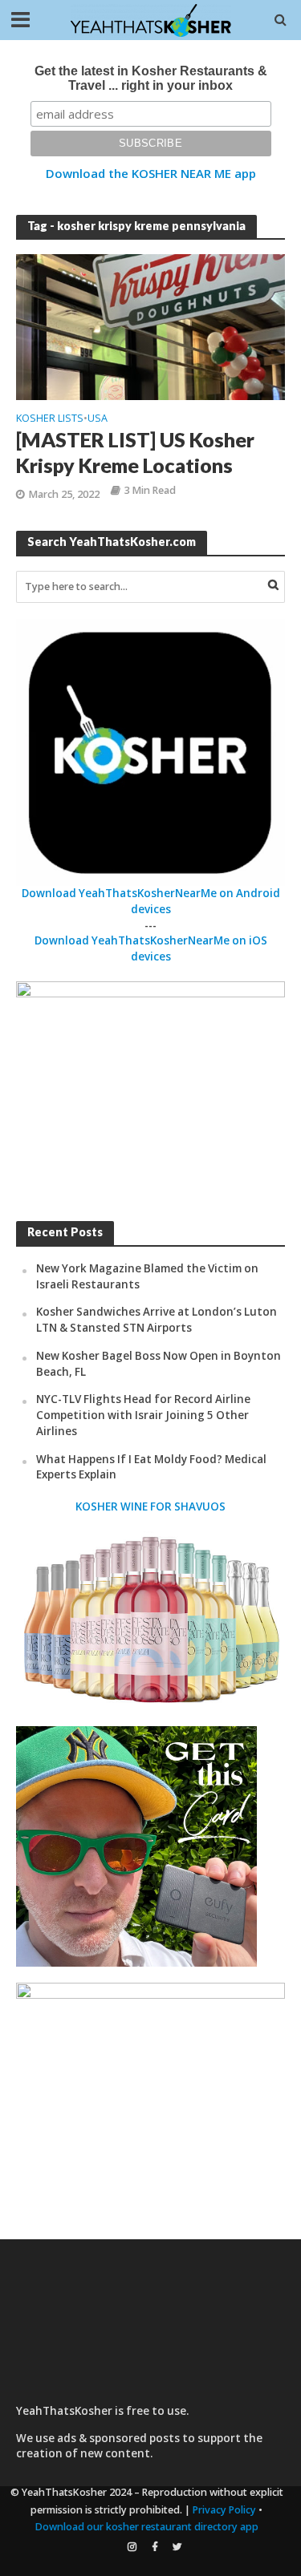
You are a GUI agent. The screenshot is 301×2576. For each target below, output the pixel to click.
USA (98, 419)
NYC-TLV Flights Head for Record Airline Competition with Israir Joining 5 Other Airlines (143, 1415)
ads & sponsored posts (118, 2438)
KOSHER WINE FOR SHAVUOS (150, 1506)
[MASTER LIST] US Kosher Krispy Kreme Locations (135, 452)
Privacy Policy (224, 2510)
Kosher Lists (50, 419)
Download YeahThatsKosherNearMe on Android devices (151, 901)
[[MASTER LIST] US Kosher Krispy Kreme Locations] (150, 326)
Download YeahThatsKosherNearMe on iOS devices (151, 948)
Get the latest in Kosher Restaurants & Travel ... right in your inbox (151, 78)
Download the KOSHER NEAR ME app (151, 173)
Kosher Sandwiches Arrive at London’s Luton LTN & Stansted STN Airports (157, 1320)
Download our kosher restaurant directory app (147, 2527)
